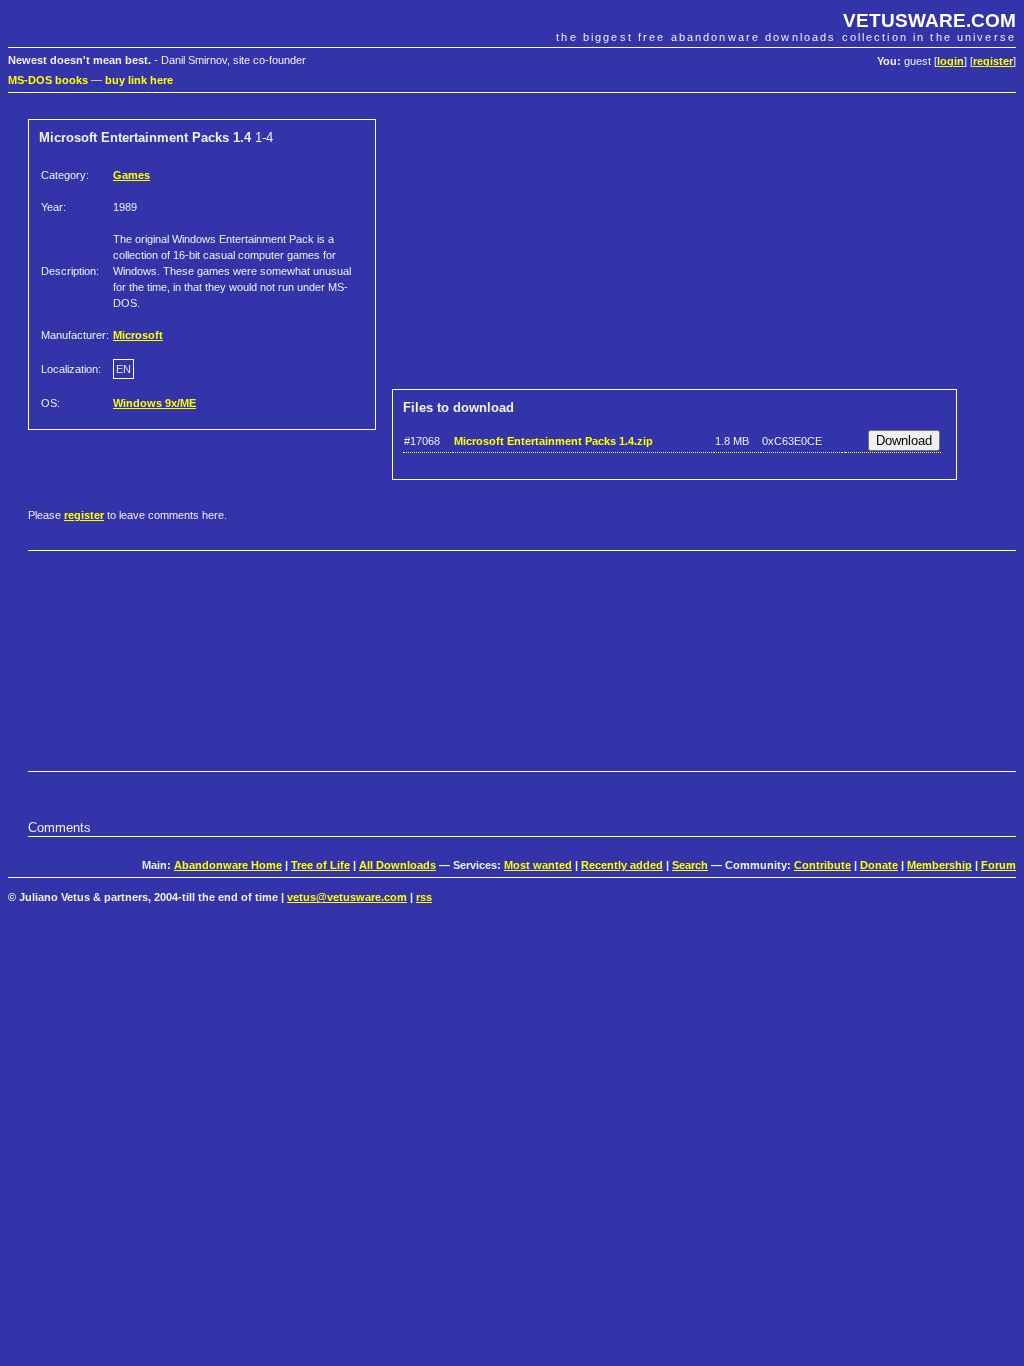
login (950, 61)
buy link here (139, 80)
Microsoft (138, 335)
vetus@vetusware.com (347, 897)
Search (690, 865)
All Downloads (397, 865)
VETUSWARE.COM (929, 20)
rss (424, 897)
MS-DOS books (48, 80)
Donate (879, 865)
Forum (998, 865)
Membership (939, 865)
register (993, 61)
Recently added (622, 865)
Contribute (822, 865)
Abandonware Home (228, 865)
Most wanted (538, 865)
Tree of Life (320, 865)
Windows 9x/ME (154, 403)
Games (131, 175)
